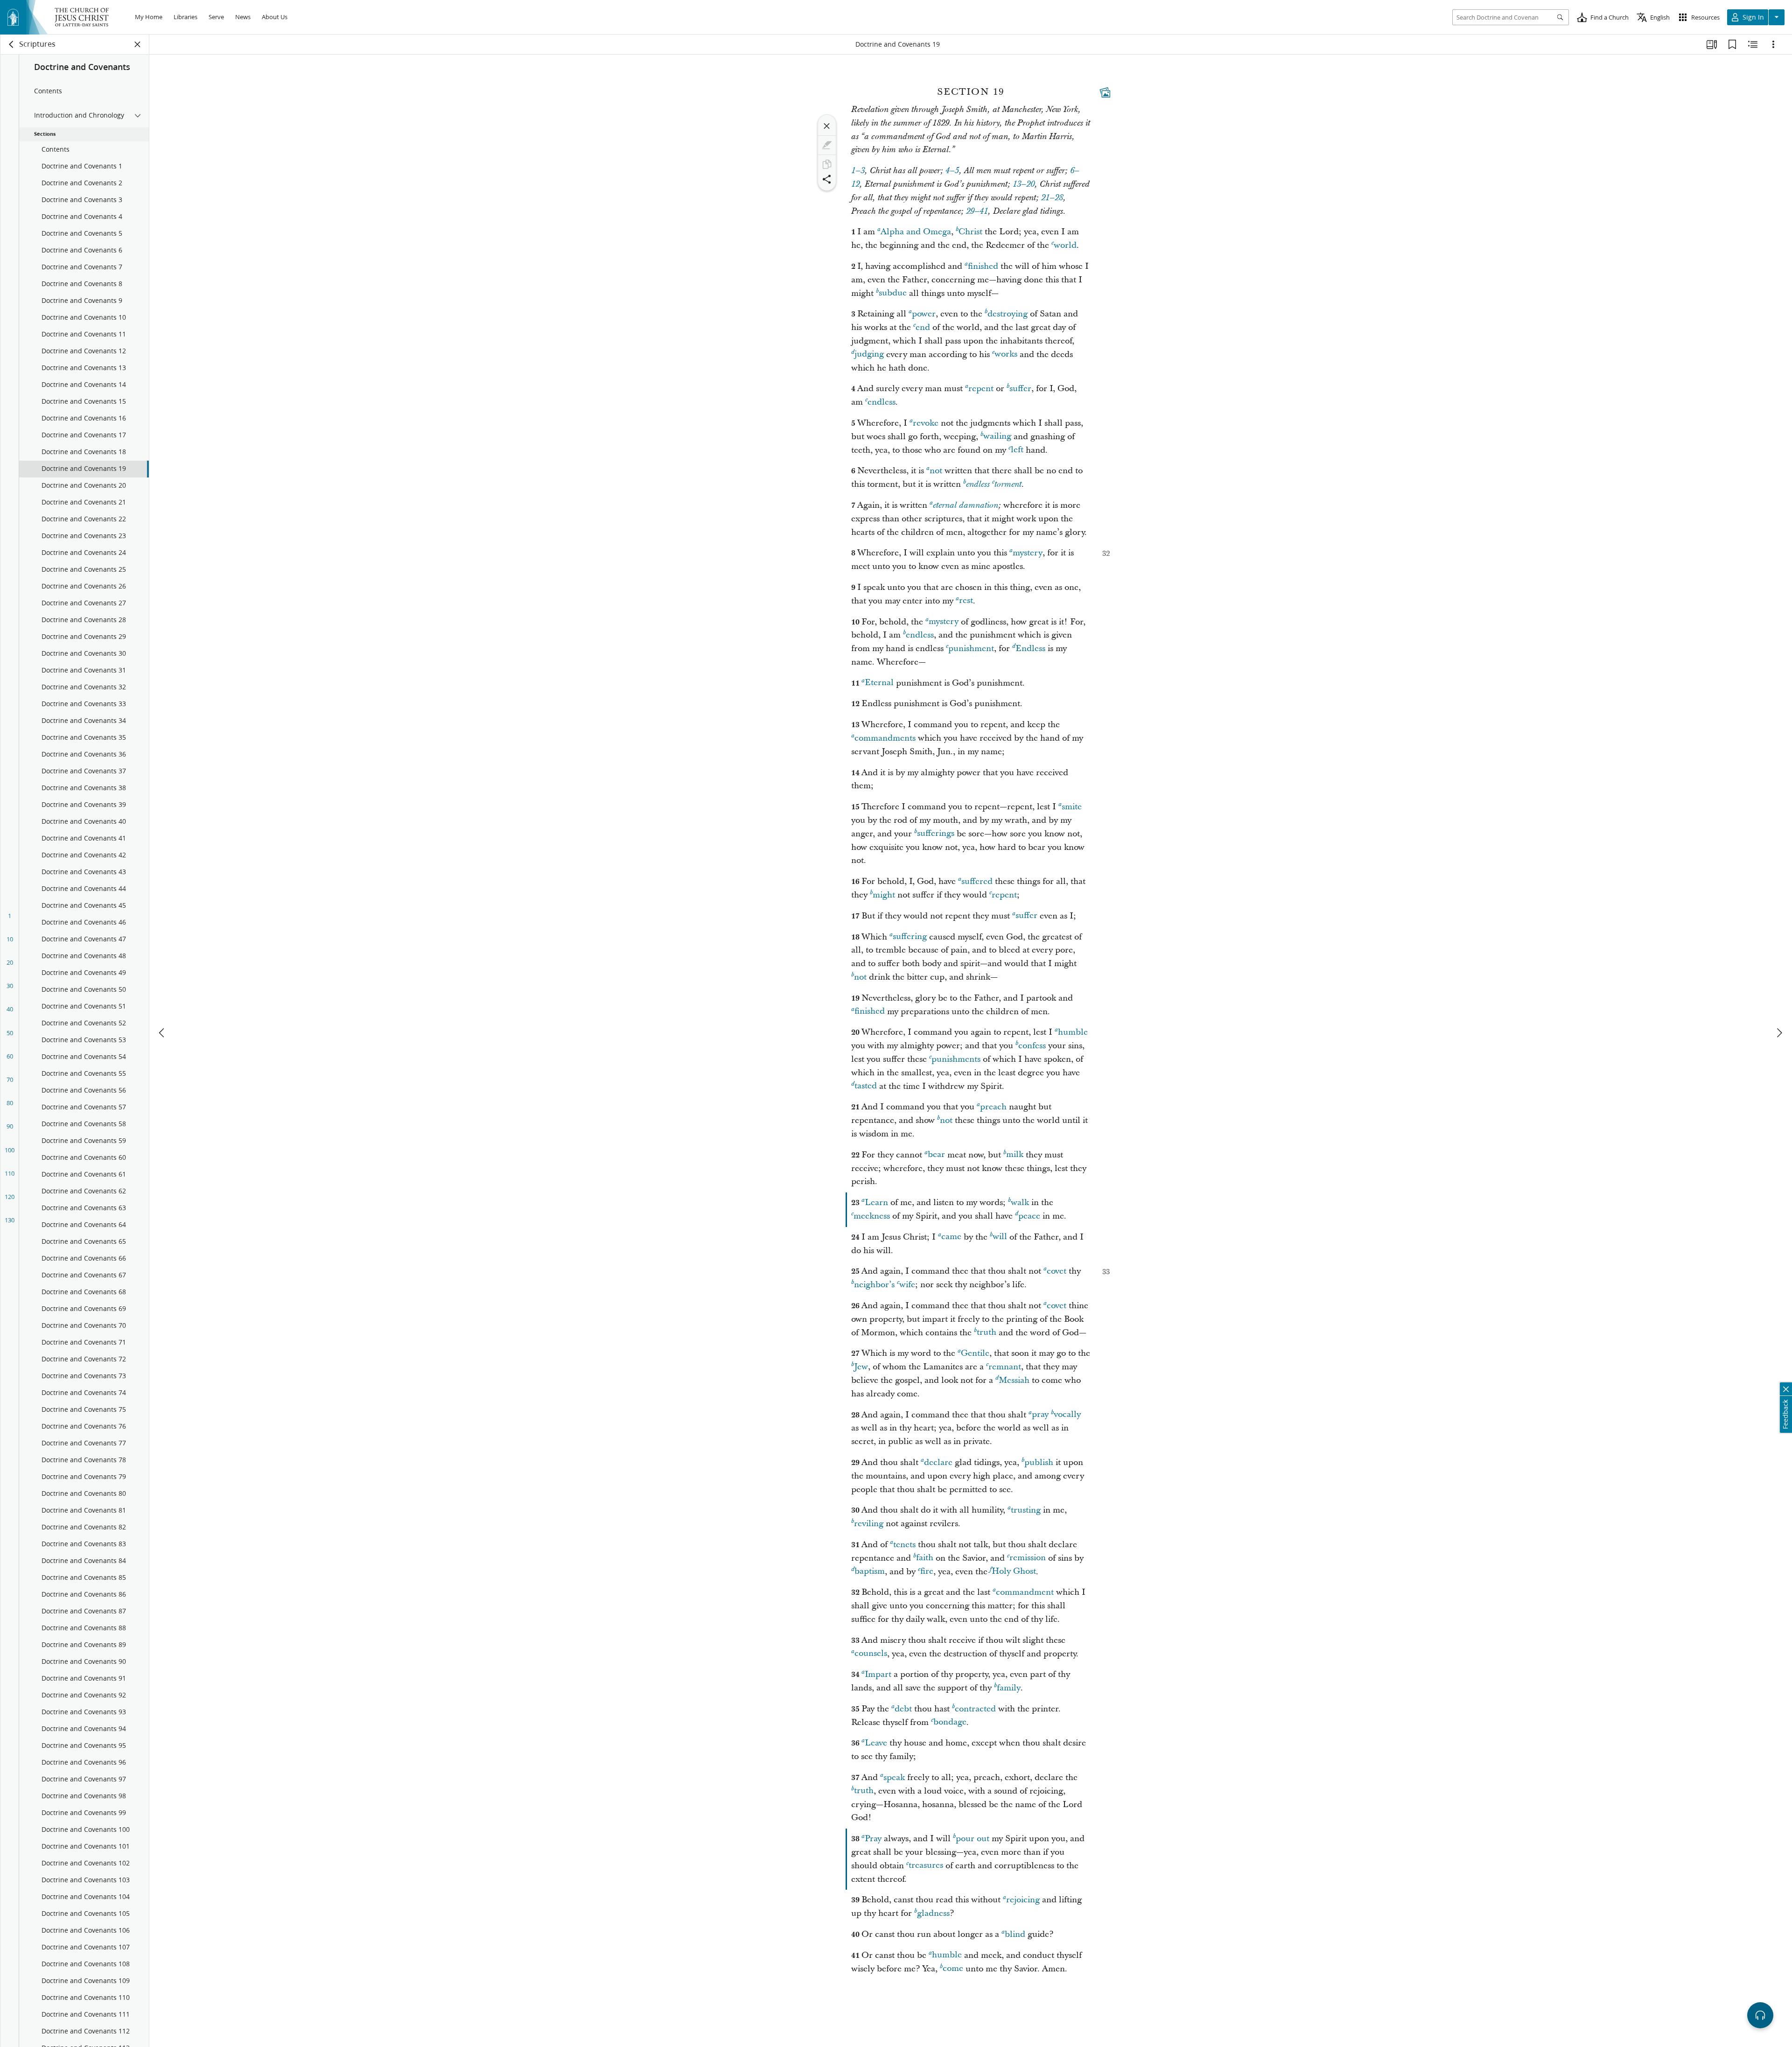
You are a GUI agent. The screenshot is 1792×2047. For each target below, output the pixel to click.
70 (10, 1080)
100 (10, 1150)
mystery (1028, 553)
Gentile (975, 1353)
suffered (977, 881)
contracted (975, 1709)
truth (987, 1333)
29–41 (977, 211)
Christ (970, 232)
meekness (872, 1216)
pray (1040, 1415)
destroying (1008, 314)
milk (1015, 1155)
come (953, 1969)
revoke (926, 423)
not (936, 471)
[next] (1779, 1033)
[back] (12, 44)
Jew (861, 1367)
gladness (933, 1913)
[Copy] (827, 164)
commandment (1025, 1592)
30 (10, 986)
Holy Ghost (1014, 1572)
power (924, 314)
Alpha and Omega (916, 232)
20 (10, 962)
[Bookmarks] (1732, 44)
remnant (1005, 1367)
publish (1039, 1462)
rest (966, 601)
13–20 (1024, 184)
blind (1015, 1934)
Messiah (1014, 1380)
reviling (869, 1524)
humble (1073, 1032)
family (1009, 1688)
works (1006, 354)
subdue (893, 293)
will (1000, 1237)
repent (981, 389)
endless (882, 402)
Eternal (879, 683)
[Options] (1773, 44)
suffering (910, 937)
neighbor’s (874, 1285)
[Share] (827, 179)
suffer (1020, 389)
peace (1029, 1216)
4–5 (952, 171)
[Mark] (827, 145)
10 (10, 939)
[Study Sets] (1712, 44)
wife (907, 1285)
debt (903, 1709)
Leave (876, 1743)
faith (925, 1558)
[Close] (827, 126)
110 (10, 1173)
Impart (878, 1674)
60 (10, 1056)
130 (10, 1220)
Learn (876, 1202)
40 (10, 1009)
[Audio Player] (1760, 2015)
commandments (885, 738)
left (1017, 450)
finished (983, 266)
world (1065, 245)
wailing (997, 437)
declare (938, 1462)
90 (10, 1126)
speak (894, 1777)
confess (1032, 1046)
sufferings (936, 834)
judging (869, 354)
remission (1028, 1558)
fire (927, 1572)
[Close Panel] (138, 44)
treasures (926, 1866)
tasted (866, 1086)
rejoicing (1023, 1900)
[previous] (162, 1033)
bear (936, 1155)
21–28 (1052, 198)
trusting (1026, 1510)
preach (993, 1107)
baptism (870, 1572)
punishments (956, 1059)
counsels (871, 1654)
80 (10, 1103)
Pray (873, 1839)
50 (10, 1033)
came (951, 1237)
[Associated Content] (1105, 92)
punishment (971, 648)
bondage (950, 1722)
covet (1057, 1271)
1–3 (858, 171)
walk (1020, 1202)
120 (10, 1197)
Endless (1030, 648)
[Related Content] (1753, 44)
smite (1072, 807)
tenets (904, 1545)
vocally (1067, 1415)
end (923, 327)
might (884, 895)
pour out (973, 1839)
